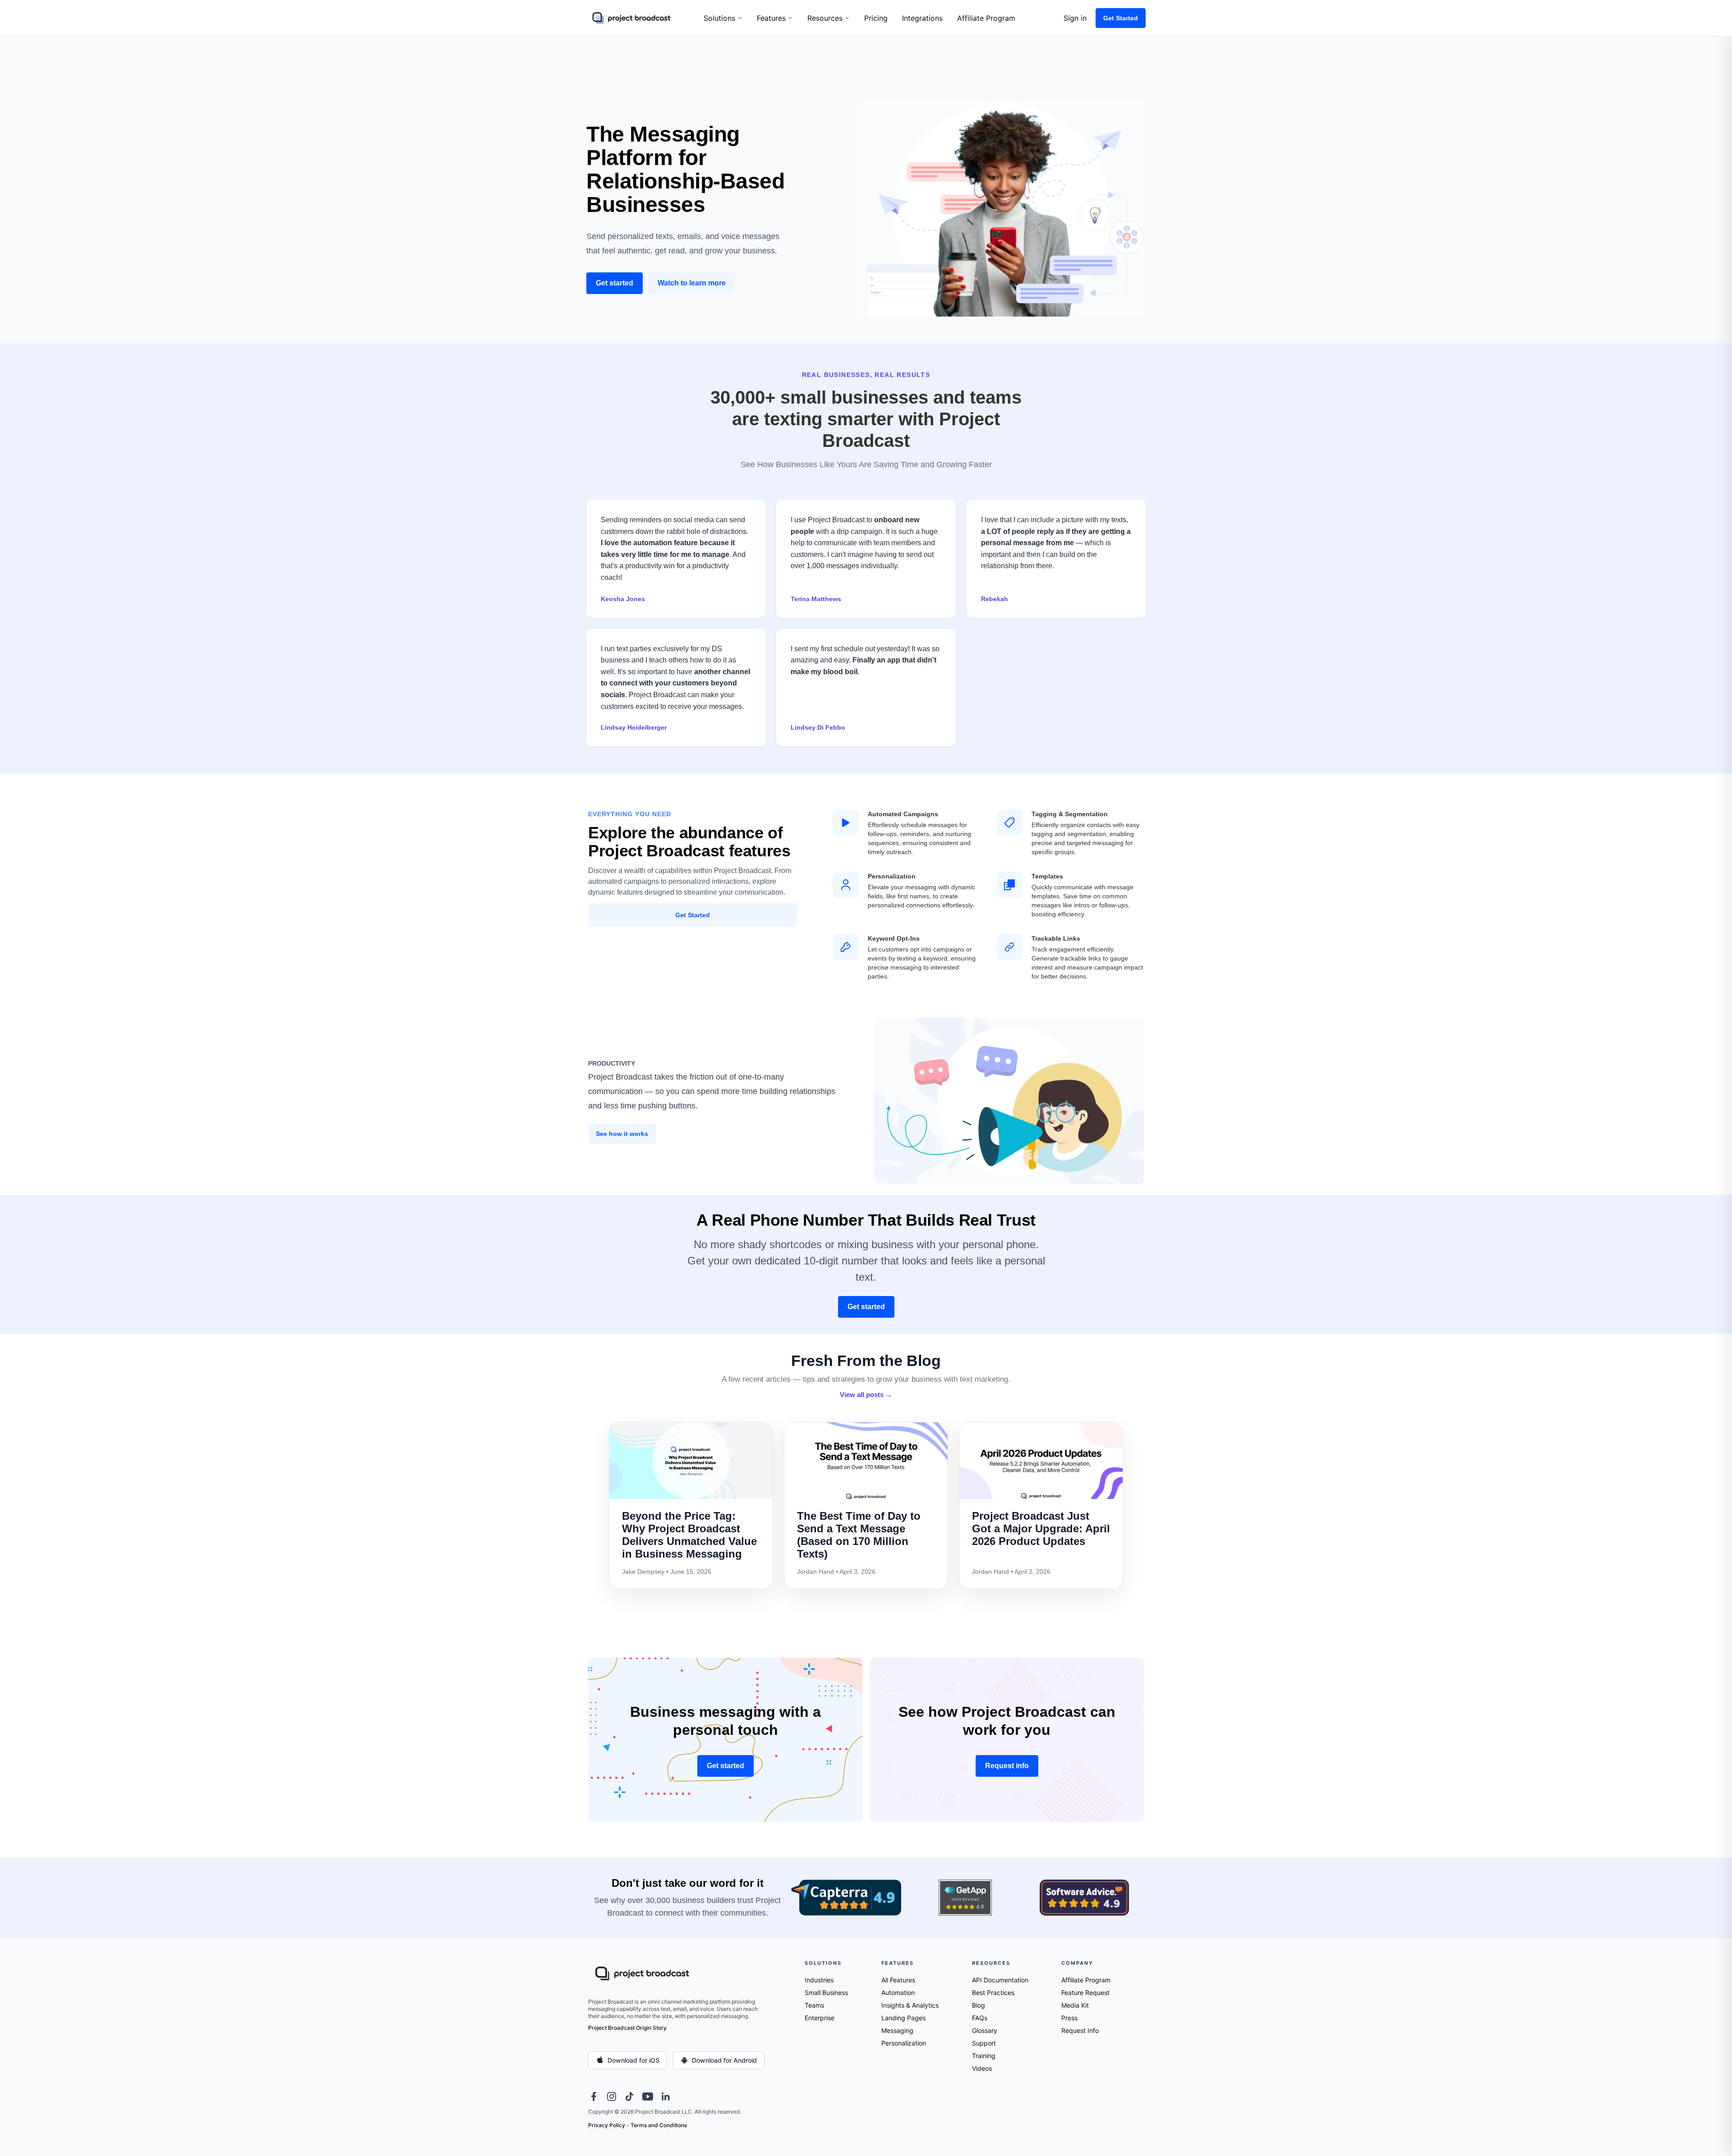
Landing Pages (903, 2018)
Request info (1007, 1766)
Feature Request (1085, 1993)
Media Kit (1075, 2005)
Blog (979, 2005)
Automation (898, 1993)
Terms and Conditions (659, 2125)
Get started (615, 283)
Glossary (985, 2030)
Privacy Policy (607, 2125)
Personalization (904, 2043)
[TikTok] (630, 2096)
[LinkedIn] (666, 2096)
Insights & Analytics (910, 2005)
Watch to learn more (692, 283)
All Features (898, 1980)
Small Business (826, 1993)
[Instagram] (612, 2096)
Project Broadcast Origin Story (627, 2028)
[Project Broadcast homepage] (631, 18)
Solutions (719, 18)
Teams (814, 2005)
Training (984, 2056)
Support (984, 2043)
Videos (982, 2068)
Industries (819, 1980)
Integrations (922, 18)
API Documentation (1000, 1980)
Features (771, 18)
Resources (825, 18)
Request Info (1080, 2030)
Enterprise (820, 2018)
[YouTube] (648, 2096)
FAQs (980, 2018)
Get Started (1121, 18)
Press (1069, 2018)
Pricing (876, 18)
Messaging (897, 2030)
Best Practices (993, 1993)
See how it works (622, 1134)
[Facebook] (594, 2096)
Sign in (1075, 18)
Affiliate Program (986, 18)
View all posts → (866, 1395)
